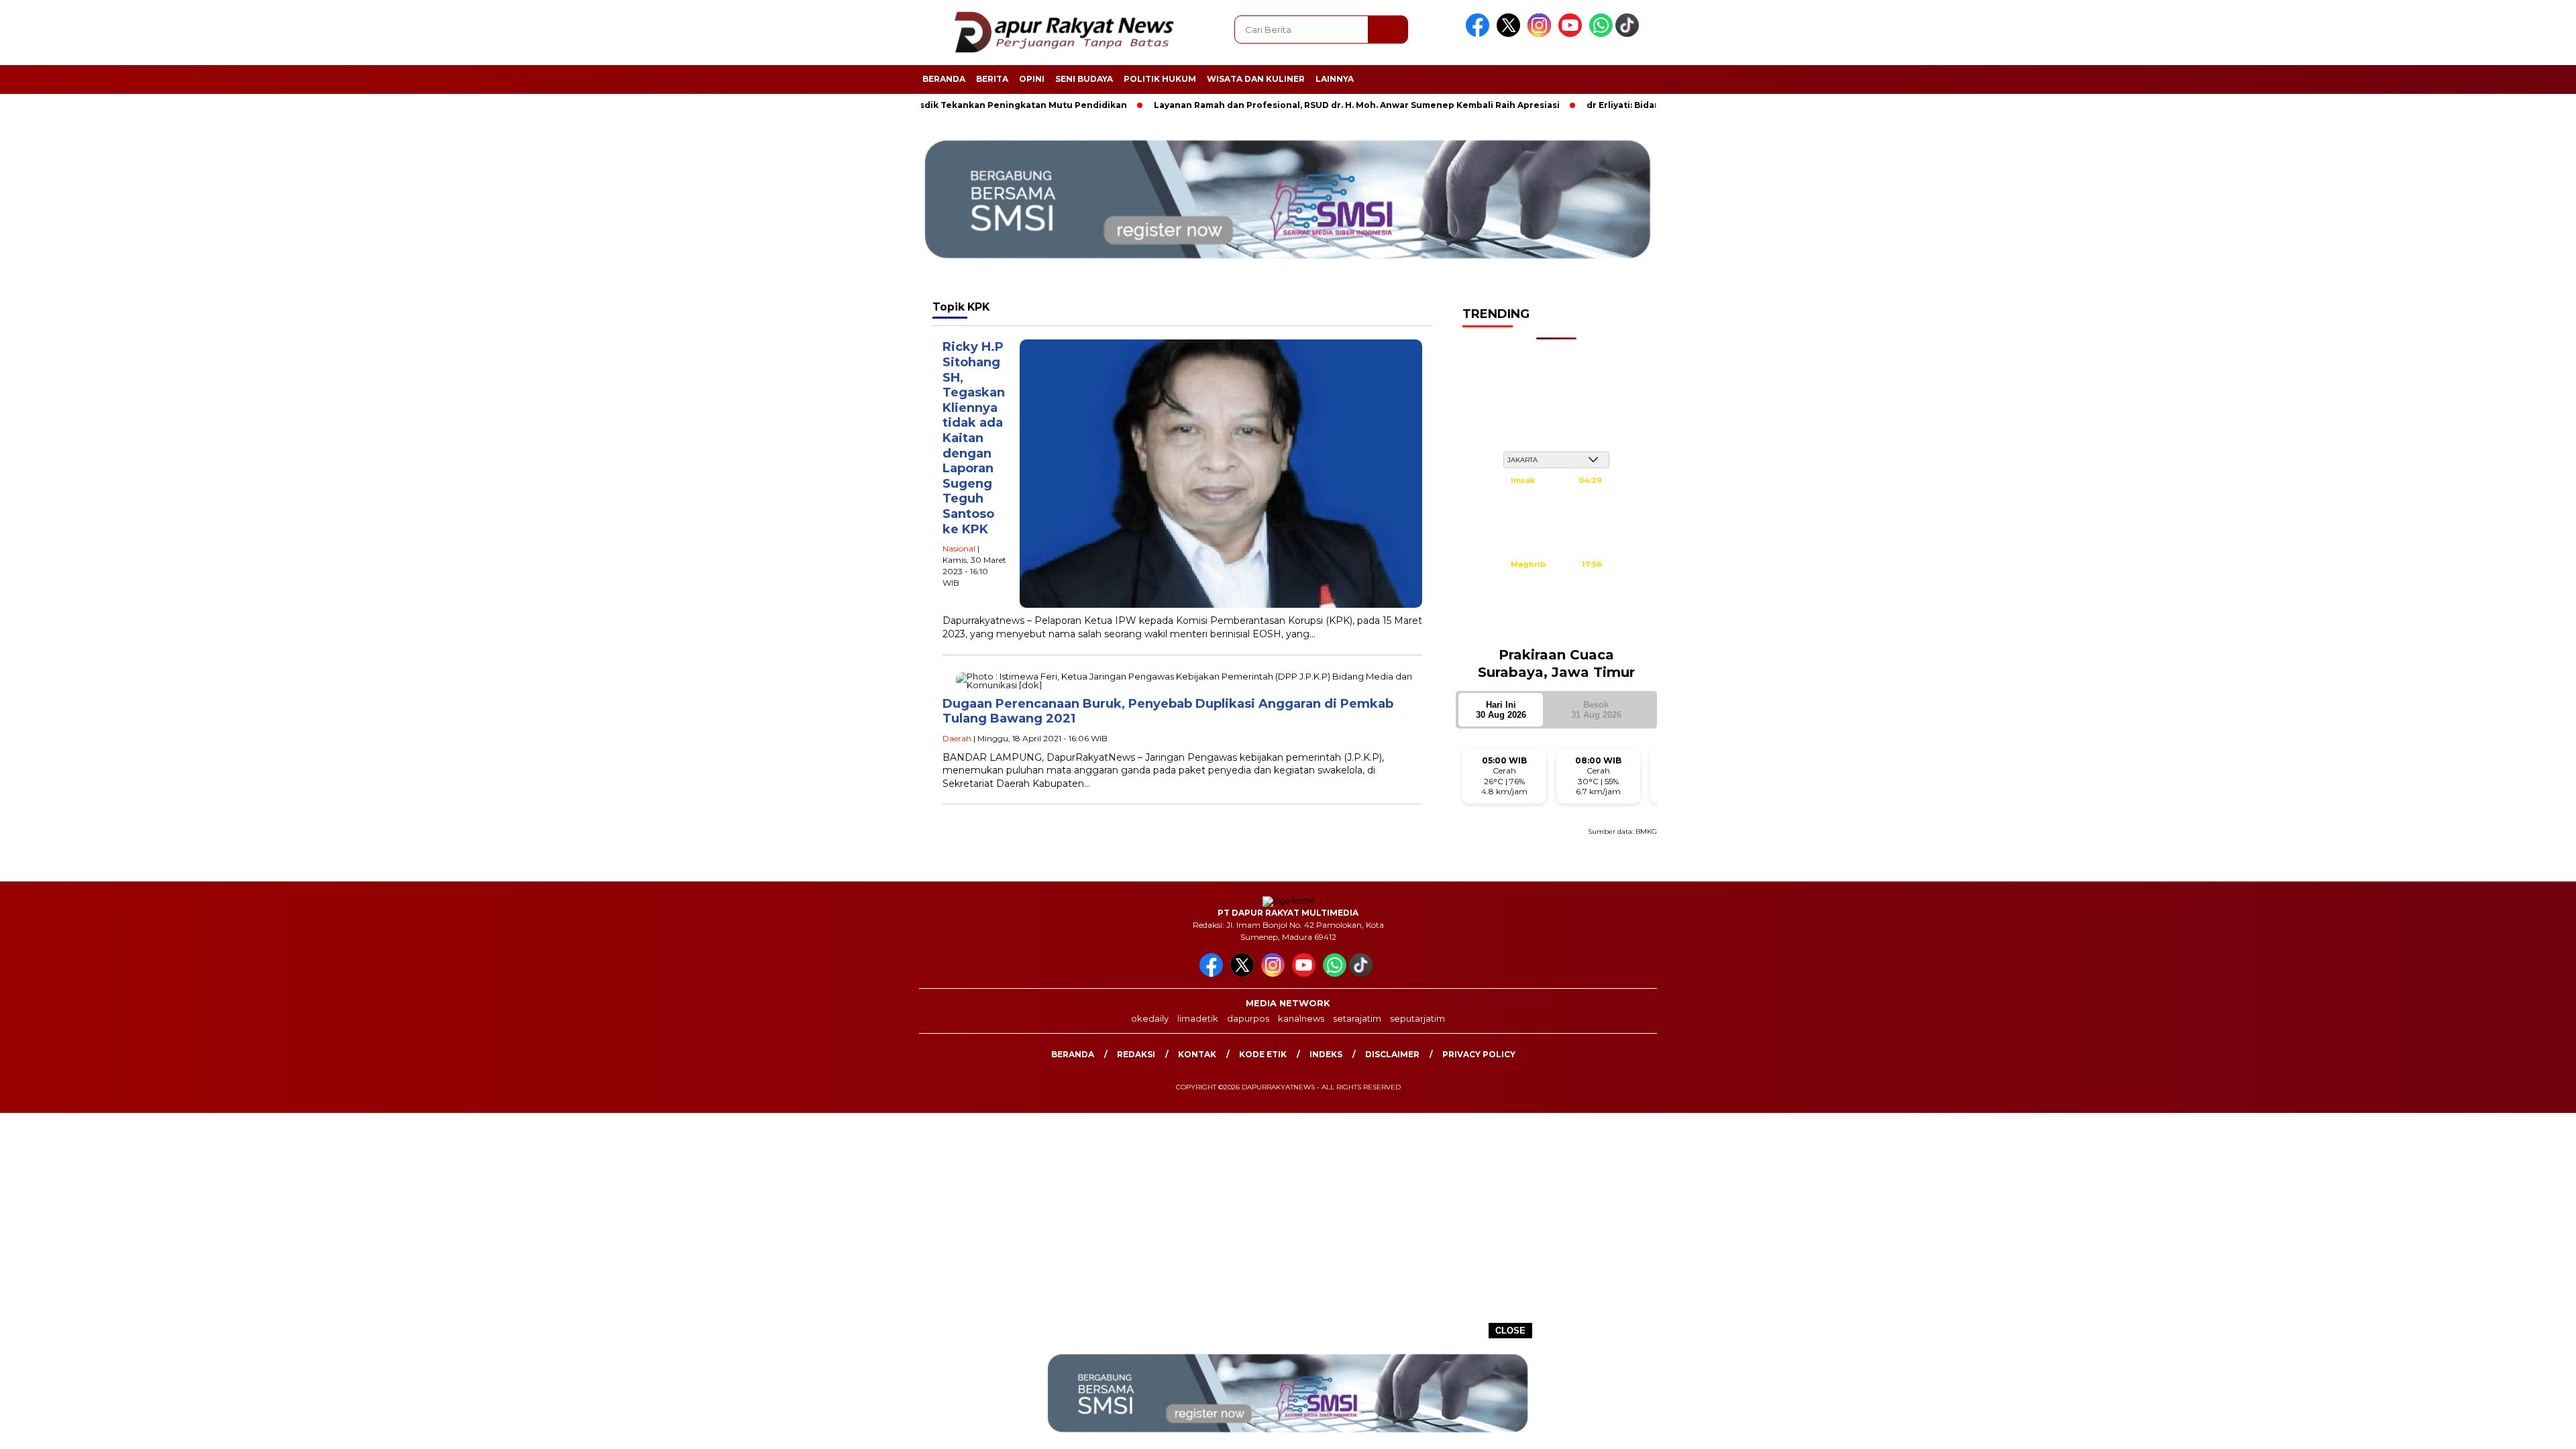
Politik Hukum (1160, 79)
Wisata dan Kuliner (1256, 79)
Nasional (959, 548)
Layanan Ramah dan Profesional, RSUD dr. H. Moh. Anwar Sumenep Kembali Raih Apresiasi (1282, 105)
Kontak (1197, 1054)
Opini (1032, 79)
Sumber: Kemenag (1556, 629)
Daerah (957, 738)
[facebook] (1480, 34)
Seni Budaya (1084, 79)
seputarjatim (1417, 1018)
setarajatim (1357, 1018)
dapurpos (1248, 1018)
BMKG (1646, 831)
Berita (992, 79)
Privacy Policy (1479, 1054)
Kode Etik (1263, 1054)
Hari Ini (1501, 710)
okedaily (1150, 1018)
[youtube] (1572, 34)
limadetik (1198, 1018)
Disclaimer (1392, 1054)
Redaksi (1136, 1054)
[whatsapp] (1601, 34)
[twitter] (1511, 34)
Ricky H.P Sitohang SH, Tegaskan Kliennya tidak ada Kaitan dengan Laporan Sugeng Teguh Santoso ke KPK (974, 438)
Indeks (1326, 1054)
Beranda (944, 79)
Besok (1596, 710)
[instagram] (1542, 34)
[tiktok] (1629, 34)
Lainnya (1335, 79)
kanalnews (1301, 1018)
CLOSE (1510, 1331)
